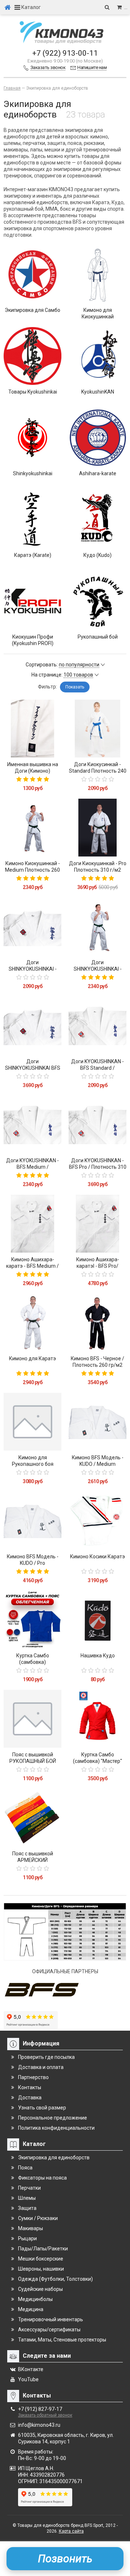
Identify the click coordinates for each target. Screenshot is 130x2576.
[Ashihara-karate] (97, 438)
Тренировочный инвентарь (51, 2319)
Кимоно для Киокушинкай (98, 313)
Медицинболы (35, 2299)
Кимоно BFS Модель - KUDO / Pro (33, 1560)
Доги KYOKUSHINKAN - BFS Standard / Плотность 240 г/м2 (97, 1068)
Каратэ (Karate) (33, 555)
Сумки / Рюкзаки (38, 2218)
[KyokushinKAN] (97, 356)
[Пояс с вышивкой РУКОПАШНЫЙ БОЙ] (32, 1719)
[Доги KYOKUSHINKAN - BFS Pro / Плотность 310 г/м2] (97, 1125)
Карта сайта (71, 2531)
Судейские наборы (40, 2289)
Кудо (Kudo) (97, 555)
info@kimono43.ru (39, 2425)
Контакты (30, 2087)
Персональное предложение (53, 2118)
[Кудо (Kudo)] (97, 519)
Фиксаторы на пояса (42, 2178)
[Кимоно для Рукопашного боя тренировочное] (32, 1422)
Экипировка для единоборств (54, 2158)
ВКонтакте (31, 2369)
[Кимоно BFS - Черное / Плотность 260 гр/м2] (97, 1323)
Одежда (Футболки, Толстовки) (55, 2279)
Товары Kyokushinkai (33, 392)
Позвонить (65, 2558)
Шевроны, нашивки (41, 2269)
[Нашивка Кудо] (97, 1620)
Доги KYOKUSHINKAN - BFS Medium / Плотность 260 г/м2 (32, 1167)
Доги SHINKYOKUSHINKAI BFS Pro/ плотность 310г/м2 (33, 1068)
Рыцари (27, 2238)
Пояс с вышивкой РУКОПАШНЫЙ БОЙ (33, 1758)
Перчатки (29, 2188)
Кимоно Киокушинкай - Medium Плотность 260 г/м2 (32, 870)
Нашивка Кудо (98, 1656)
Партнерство (33, 2077)
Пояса (25, 2168)
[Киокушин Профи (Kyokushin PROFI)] (32, 601)
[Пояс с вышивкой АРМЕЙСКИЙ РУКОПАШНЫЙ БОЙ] (32, 1818)
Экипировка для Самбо (32, 310)
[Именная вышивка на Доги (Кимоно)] (32, 729)
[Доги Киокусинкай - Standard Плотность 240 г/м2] (97, 729)
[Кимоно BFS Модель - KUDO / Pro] (32, 1521)
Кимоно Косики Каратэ (97, 1557)
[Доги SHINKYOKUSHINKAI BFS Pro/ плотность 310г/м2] (32, 1026)
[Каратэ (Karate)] (32, 519)
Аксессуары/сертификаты (49, 2330)
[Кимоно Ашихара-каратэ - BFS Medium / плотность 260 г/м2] (32, 1224)
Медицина (31, 2309)
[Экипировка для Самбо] (32, 274)
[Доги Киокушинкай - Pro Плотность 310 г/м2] (97, 828)
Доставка (30, 2098)
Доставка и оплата (41, 2067)
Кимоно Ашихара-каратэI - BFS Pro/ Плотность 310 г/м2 (97, 1266)
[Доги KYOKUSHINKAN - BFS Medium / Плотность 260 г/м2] (32, 1125)
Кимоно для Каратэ (32, 1358)
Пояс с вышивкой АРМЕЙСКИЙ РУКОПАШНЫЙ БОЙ (33, 1860)
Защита (27, 2208)
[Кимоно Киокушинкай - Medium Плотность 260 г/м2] (32, 828)
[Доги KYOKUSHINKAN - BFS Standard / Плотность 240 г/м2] (97, 1026)
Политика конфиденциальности (56, 2128)
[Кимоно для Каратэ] (32, 1323)
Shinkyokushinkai (33, 473)
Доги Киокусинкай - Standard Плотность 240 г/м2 (98, 771)
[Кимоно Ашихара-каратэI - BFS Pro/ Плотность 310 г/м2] (97, 1224)
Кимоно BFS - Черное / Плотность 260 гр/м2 (97, 1362)
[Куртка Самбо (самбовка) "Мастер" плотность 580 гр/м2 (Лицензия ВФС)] (97, 1719)
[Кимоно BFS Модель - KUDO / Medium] (97, 1422)
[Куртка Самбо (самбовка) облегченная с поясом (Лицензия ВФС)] (32, 1620)
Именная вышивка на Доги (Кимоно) (33, 768)
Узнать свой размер (42, 2108)
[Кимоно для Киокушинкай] (97, 274)
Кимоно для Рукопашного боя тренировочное (33, 1464)
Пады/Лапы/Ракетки (43, 2249)
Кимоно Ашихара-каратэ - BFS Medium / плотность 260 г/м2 (32, 1266)
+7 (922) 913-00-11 (65, 53)
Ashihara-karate (98, 473)
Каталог (31, 7)
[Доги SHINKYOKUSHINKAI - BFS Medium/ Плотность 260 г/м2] (97, 927)
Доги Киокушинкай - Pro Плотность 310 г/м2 (98, 867)
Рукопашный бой (98, 637)
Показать (75, 687)
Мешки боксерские (41, 2259)
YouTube (28, 2379)
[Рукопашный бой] (97, 601)
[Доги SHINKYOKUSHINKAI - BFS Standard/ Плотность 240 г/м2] (32, 927)
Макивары (31, 2228)
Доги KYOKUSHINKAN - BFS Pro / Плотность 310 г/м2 (98, 1167)
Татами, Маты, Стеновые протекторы (62, 2340)
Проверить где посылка (46, 2057)
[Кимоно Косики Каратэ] (97, 1521)
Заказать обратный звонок (45, 2415)
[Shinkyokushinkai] (32, 438)
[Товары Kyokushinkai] (32, 356)
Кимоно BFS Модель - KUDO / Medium (98, 1461)
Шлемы (27, 2198)
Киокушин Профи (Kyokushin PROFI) (33, 640)
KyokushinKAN (98, 392)
